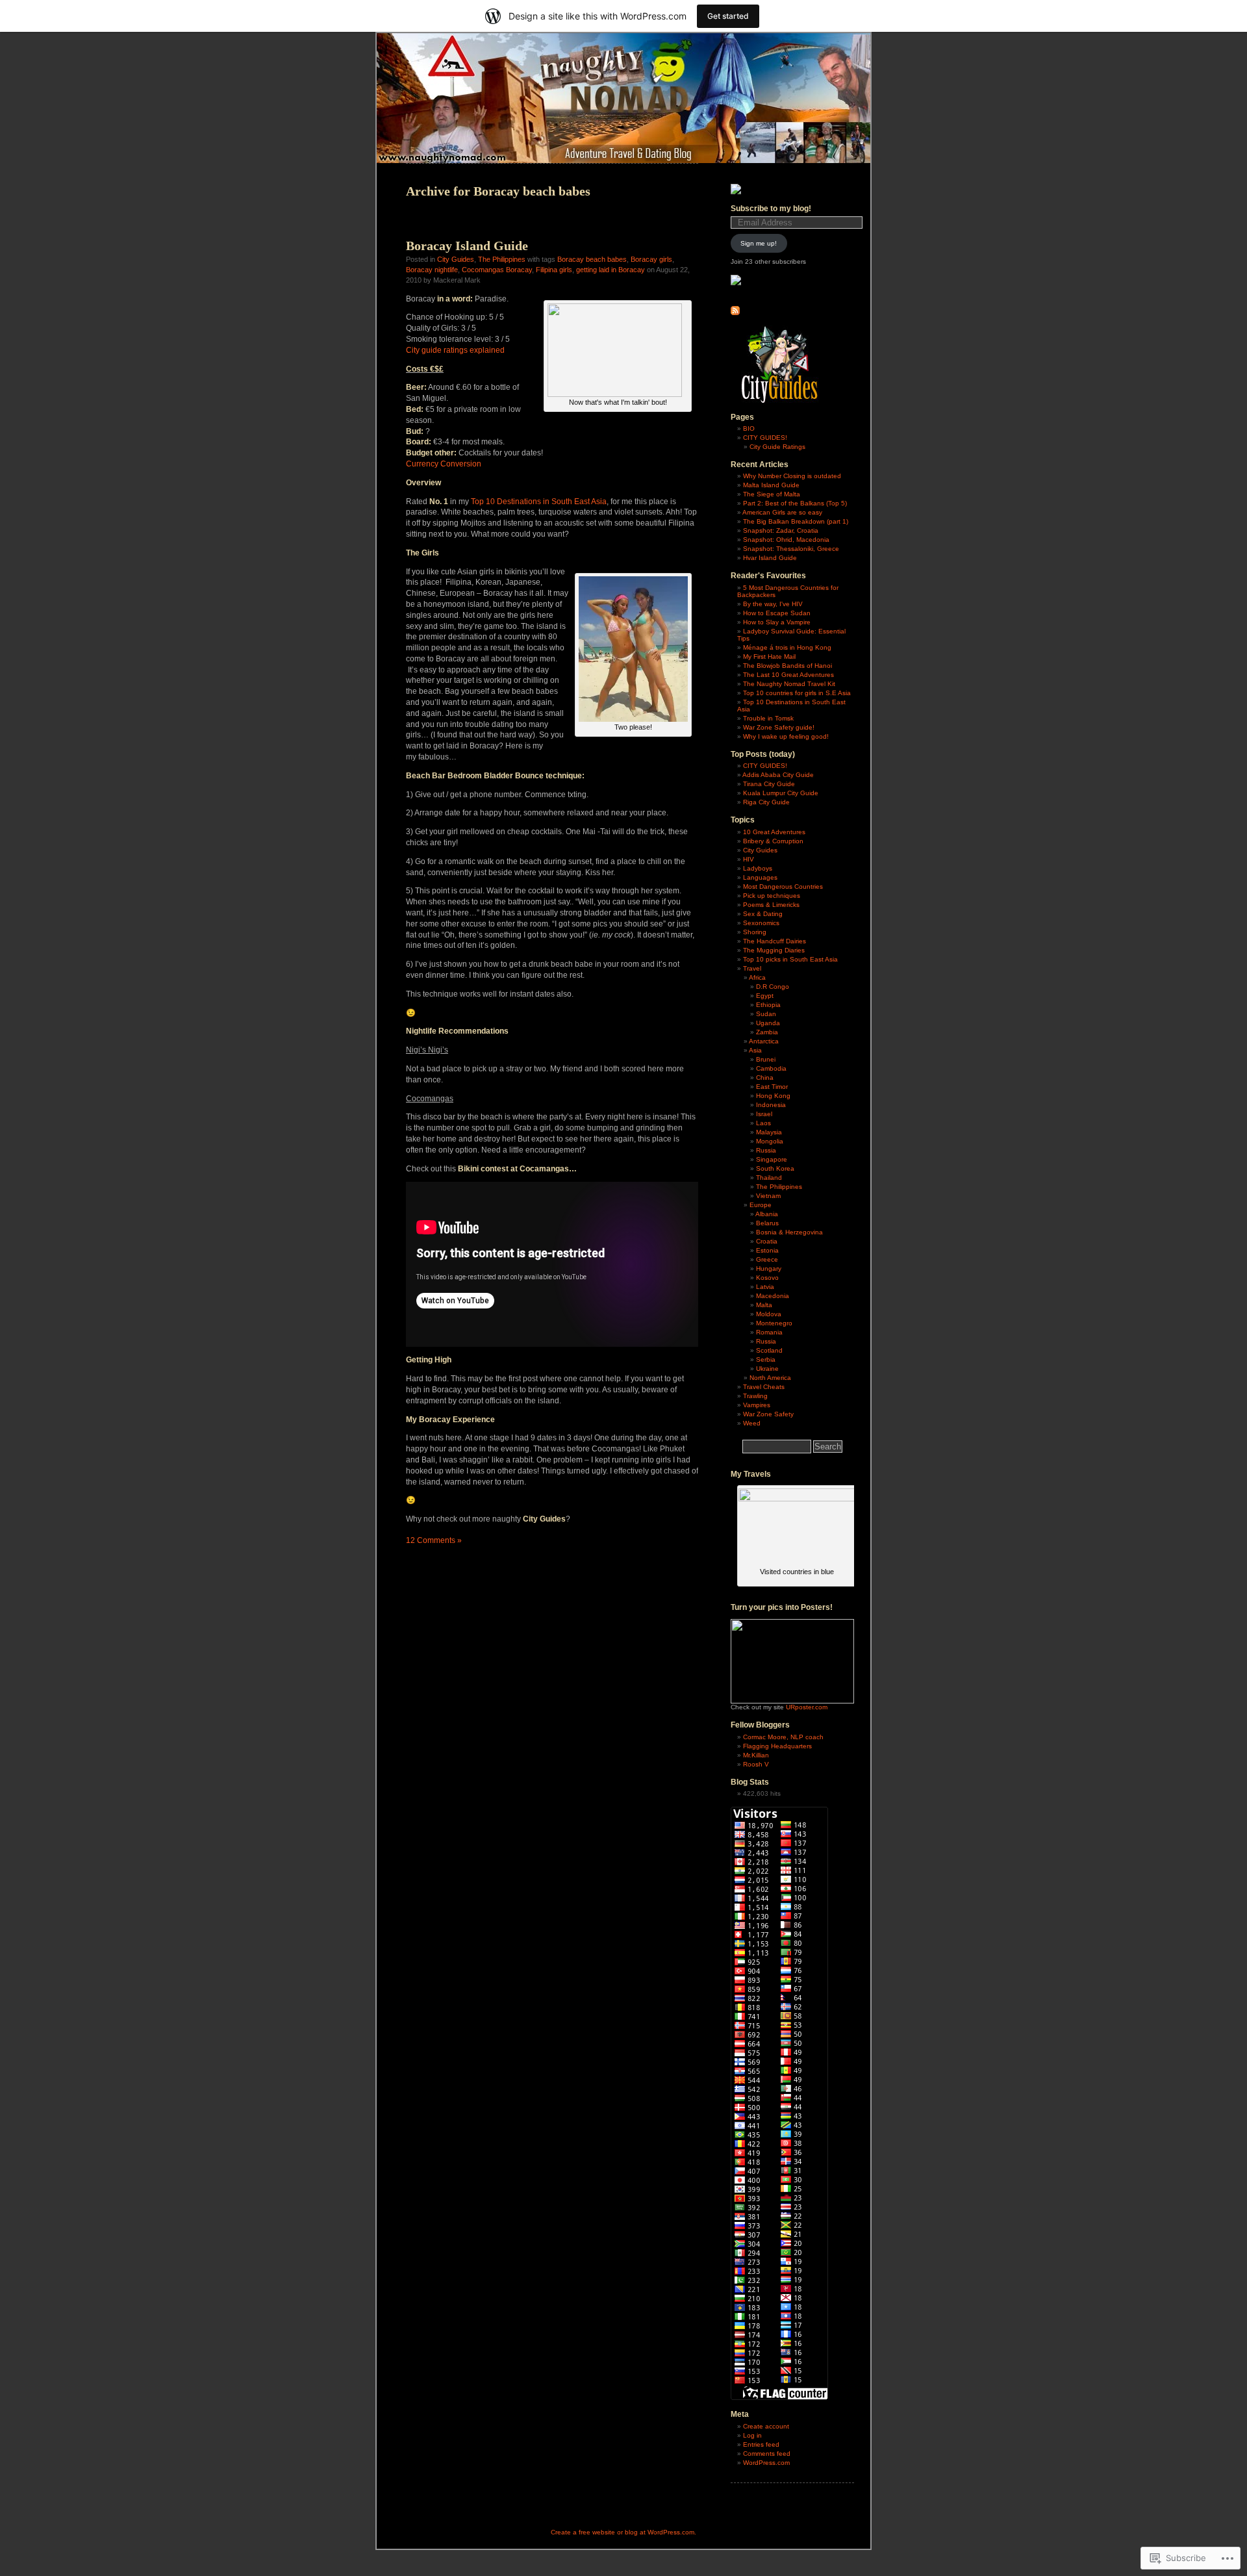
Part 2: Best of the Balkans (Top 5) (795, 503)
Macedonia (773, 1296)
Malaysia (769, 1132)
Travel (752, 968)
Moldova (769, 1314)
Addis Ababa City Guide (778, 775)
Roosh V (756, 1764)
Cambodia (771, 1068)
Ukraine (767, 1369)
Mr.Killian (756, 1755)
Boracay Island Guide (467, 246)
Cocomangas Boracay (497, 270)
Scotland (769, 1350)
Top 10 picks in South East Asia (790, 959)
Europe (761, 1205)
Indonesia (771, 1105)
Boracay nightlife (432, 270)
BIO (749, 428)
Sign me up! (759, 243)
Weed (752, 1423)
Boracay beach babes (592, 259)
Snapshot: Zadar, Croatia (781, 530)
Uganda (768, 1023)
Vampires (757, 1405)
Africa (757, 977)
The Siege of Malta (772, 494)
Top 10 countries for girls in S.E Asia (797, 693)
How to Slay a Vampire (777, 622)
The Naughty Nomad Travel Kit (789, 684)
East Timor (772, 1087)
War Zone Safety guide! (779, 727)
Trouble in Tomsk (768, 718)
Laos (763, 1123)
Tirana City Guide (769, 784)
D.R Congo (773, 987)
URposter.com (807, 1707)
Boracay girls (651, 259)
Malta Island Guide (771, 485)
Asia (755, 1050)
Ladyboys (758, 868)
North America (770, 1378)
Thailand (769, 1178)
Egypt (765, 996)
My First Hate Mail (769, 657)
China (765, 1078)
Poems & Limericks (771, 905)
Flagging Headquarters (777, 1746)
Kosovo (767, 1278)
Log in (752, 2435)
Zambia (767, 1032)
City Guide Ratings (777, 447)
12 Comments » (434, 1540)
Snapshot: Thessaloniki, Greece (791, 549)
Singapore (772, 1159)
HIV (749, 859)
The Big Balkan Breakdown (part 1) (796, 521)
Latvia (765, 1287)
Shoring (755, 932)
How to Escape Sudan (777, 613)
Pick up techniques (772, 896)
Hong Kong (773, 1096)
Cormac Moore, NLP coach (783, 1737)
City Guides (456, 259)
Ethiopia (768, 1005)
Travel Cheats (764, 1387)
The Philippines (502, 259)
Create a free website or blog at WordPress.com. (623, 2532)
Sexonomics (761, 923)
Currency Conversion (444, 464)
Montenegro (774, 1323)
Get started (728, 16)
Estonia (767, 1250)
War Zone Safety (768, 1414)
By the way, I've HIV (773, 604)
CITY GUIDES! (765, 438)
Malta (764, 1305)
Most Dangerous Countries (783, 886)
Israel (764, 1114)
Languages (760, 877)
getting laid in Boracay (611, 270)
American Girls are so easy (782, 512)
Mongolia (770, 1141)
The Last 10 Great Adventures (788, 675)
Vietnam (768, 1196)
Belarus (767, 1223)
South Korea (775, 1168)
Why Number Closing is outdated (792, 476)
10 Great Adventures (774, 832)
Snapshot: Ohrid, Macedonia (786, 540)
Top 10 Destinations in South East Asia (539, 502)
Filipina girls (554, 270)
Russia (766, 1150)
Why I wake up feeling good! (786, 736)
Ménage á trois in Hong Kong (787, 647)
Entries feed (761, 2444)
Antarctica (764, 1041)
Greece (767, 1259)
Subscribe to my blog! (771, 209)
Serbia (766, 1359)
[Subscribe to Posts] (735, 313)
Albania (767, 1214)
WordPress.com (766, 2463)
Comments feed (767, 2454)
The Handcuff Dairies (775, 941)
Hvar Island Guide (770, 558)
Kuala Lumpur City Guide (781, 793)
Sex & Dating (763, 914)
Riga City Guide (766, 802)
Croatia (767, 1241)
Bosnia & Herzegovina (789, 1232)
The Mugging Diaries (774, 950)
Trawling (755, 1396)
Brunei (766, 1059)
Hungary (769, 1269)
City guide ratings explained (455, 350)
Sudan (766, 1014)
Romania (769, 1332)
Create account (766, 2426)
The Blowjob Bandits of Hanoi (787, 666)
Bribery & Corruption (773, 841)
